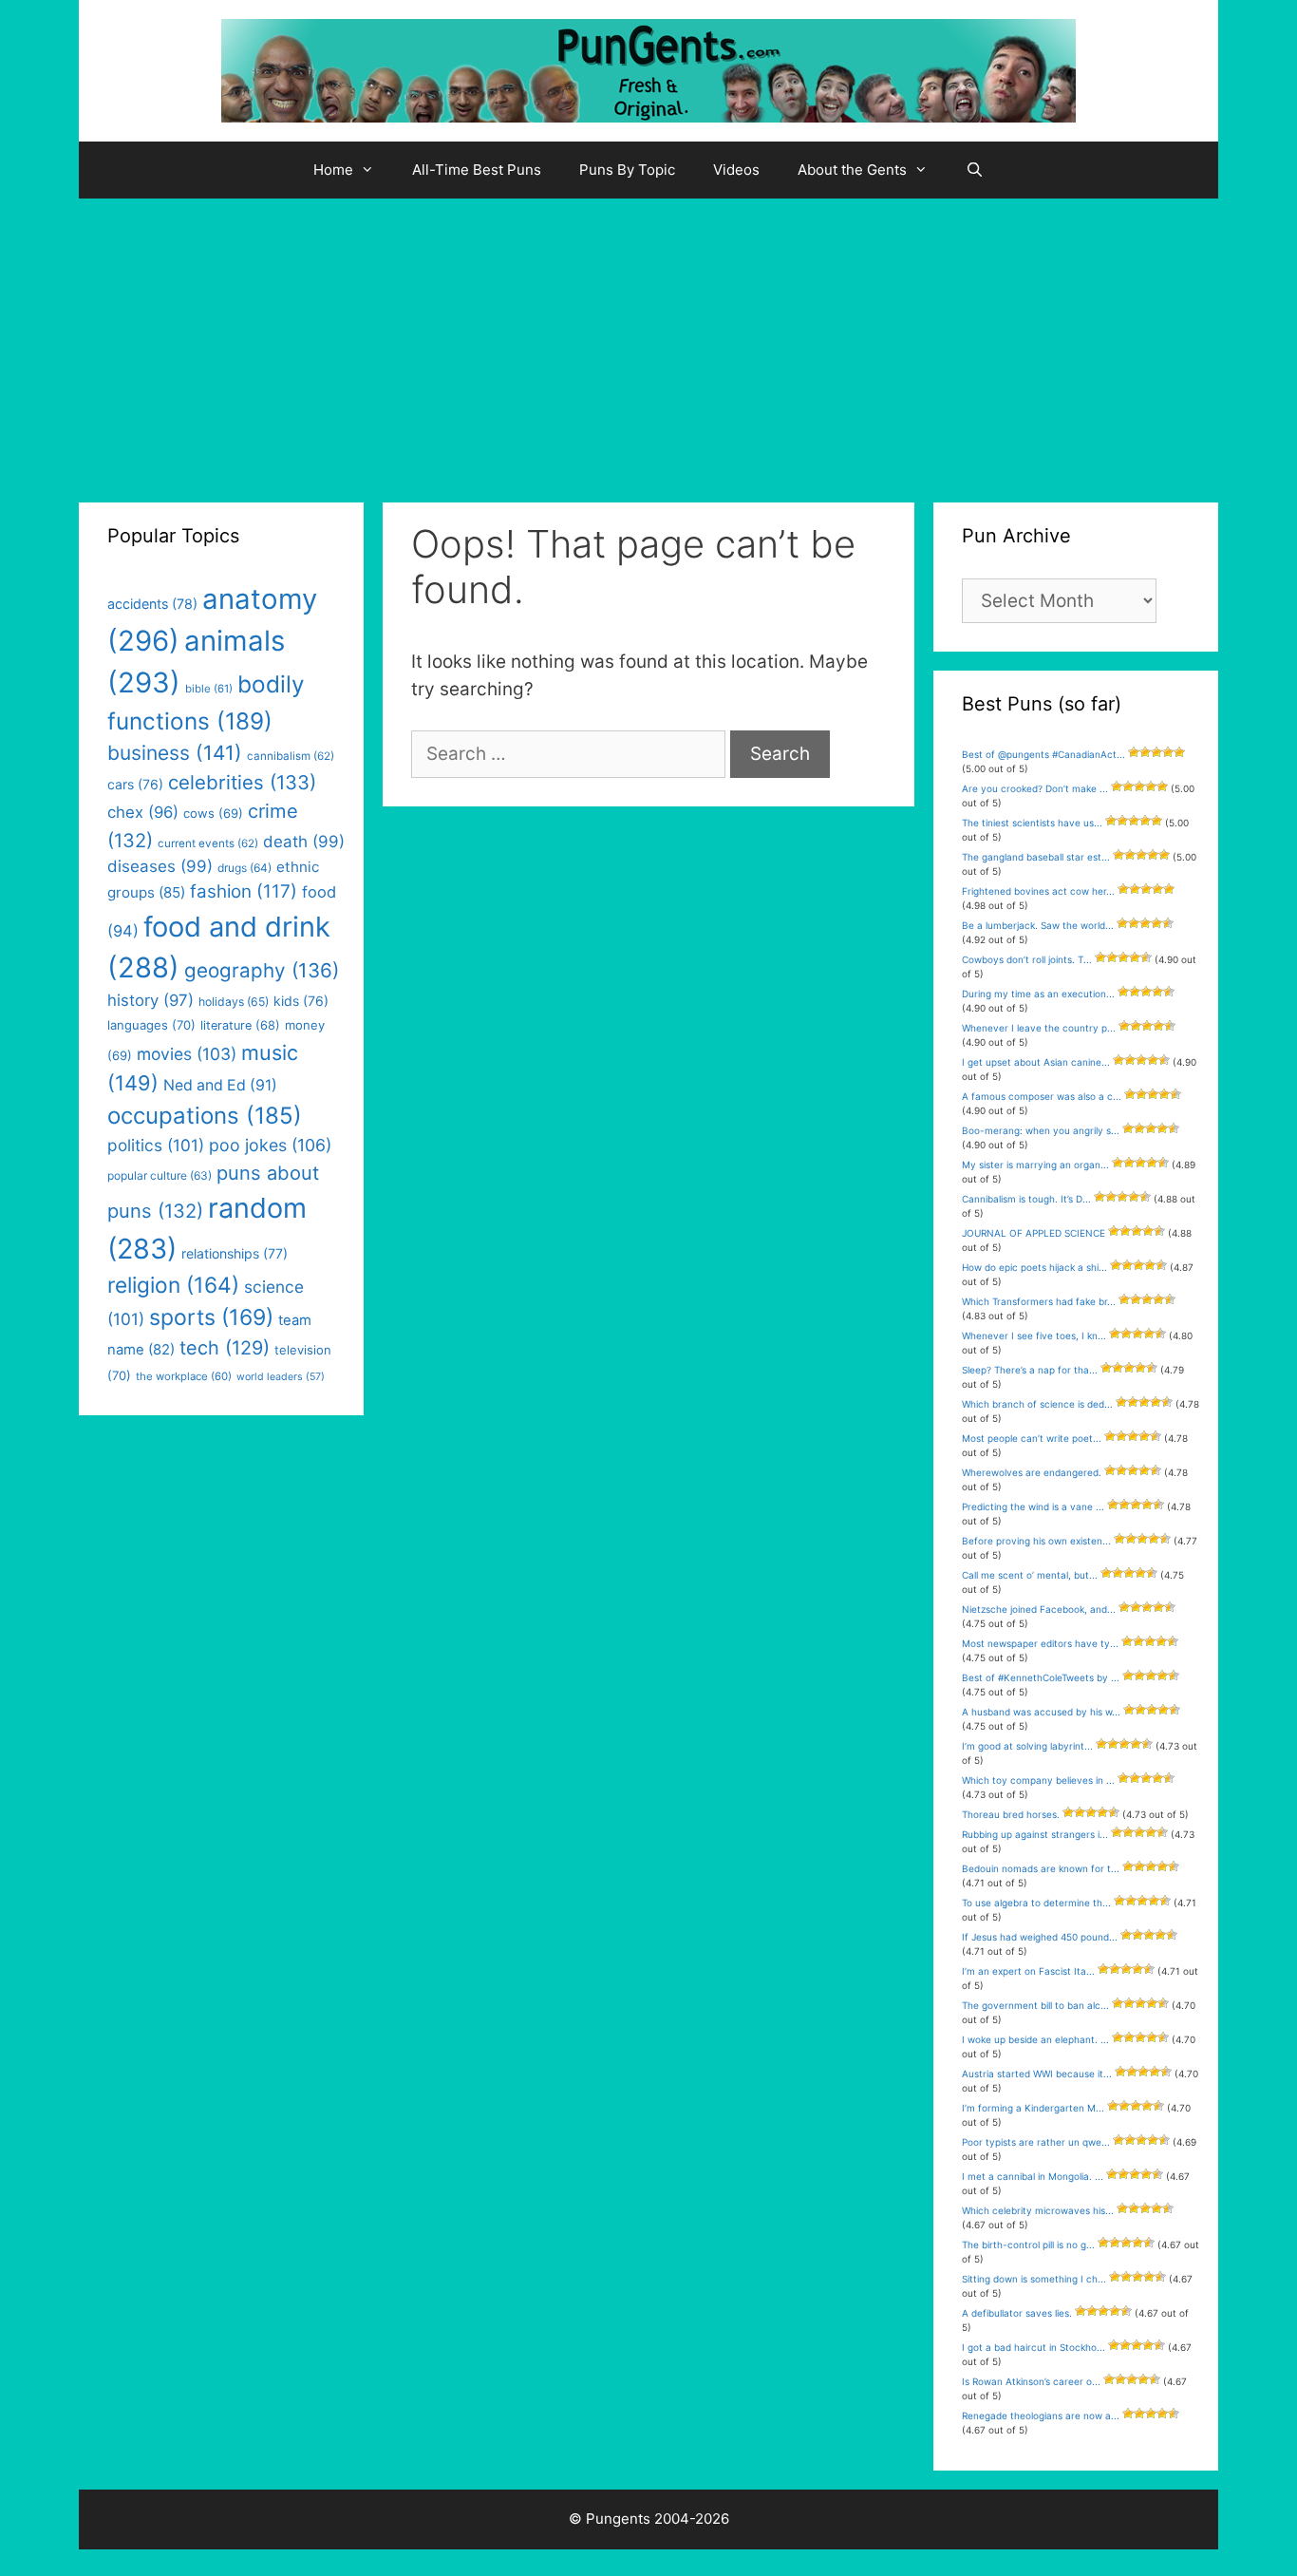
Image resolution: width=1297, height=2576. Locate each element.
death (304, 842)
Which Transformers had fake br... (1039, 1301)
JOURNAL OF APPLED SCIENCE (1034, 1233)
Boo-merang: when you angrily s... (1041, 1130)
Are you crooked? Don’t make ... (1035, 788)
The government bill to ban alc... (1035, 2005)
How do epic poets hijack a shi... (1034, 1267)
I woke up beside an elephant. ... (1035, 2039)
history (150, 1000)
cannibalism (291, 756)
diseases (160, 866)
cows (213, 813)
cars (135, 784)
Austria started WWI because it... (1037, 2074)
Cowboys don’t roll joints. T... (1027, 959)
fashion (244, 891)
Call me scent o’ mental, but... (1030, 1575)
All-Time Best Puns (477, 170)
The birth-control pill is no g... (1028, 2245)
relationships (235, 1253)
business (175, 753)
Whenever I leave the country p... (1039, 1028)
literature (240, 1025)
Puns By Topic (627, 170)
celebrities (242, 782)
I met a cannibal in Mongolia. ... (1033, 2176)
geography (262, 970)
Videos (736, 170)
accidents (152, 604)
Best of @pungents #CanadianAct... (1043, 754)
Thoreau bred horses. (1011, 1814)
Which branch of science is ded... (1037, 1404)
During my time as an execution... (1038, 994)
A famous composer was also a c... (1042, 1096)
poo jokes (270, 1145)
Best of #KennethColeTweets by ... (1041, 1677)
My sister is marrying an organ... (1035, 1165)
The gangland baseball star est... (1036, 857)
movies (187, 1054)
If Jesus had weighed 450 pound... (1040, 1937)
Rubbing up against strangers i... (1035, 1834)
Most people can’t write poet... (1032, 1438)
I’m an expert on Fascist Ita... (1028, 1971)
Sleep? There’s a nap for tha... (1030, 1370)
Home (333, 170)
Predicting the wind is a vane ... (1033, 1506)
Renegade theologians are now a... (1041, 2415)
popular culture (160, 1175)
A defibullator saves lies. (1017, 2313)
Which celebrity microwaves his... (1038, 2210)
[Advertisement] (648, 341)
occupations (205, 1116)
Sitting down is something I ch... (1034, 2279)
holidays (234, 1002)
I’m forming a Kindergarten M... (1033, 2108)
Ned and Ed (220, 1085)
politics (156, 1145)
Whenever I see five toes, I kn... (1034, 1335)
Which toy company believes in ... (1038, 1780)
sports (211, 1317)
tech (225, 1348)
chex (143, 812)
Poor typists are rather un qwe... (1036, 2142)
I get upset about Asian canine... (1036, 1062)
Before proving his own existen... (1036, 1541)
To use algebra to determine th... (1036, 1903)
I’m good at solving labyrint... (1027, 1746)
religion (173, 1285)
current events (208, 843)
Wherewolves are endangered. (1032, 1472)
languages (151, 1025)
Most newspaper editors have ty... (1040, 1643)
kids (301, 1001)
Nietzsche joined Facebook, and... (1039, 1609)
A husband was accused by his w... (1041, 1712)
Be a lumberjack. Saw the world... (1038, 925)
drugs (244, 868)
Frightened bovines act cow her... (1038, 891)
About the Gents (852, 170)
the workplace (184, 1376)
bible (209, 689)
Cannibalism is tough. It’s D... (1026, 1199)
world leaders (281, 1377)
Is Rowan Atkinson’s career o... (1031, 2381)
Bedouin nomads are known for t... (1041, 1868)
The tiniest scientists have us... (1032, 823)
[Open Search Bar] (975, 170)
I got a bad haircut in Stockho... (1034, 2347)
